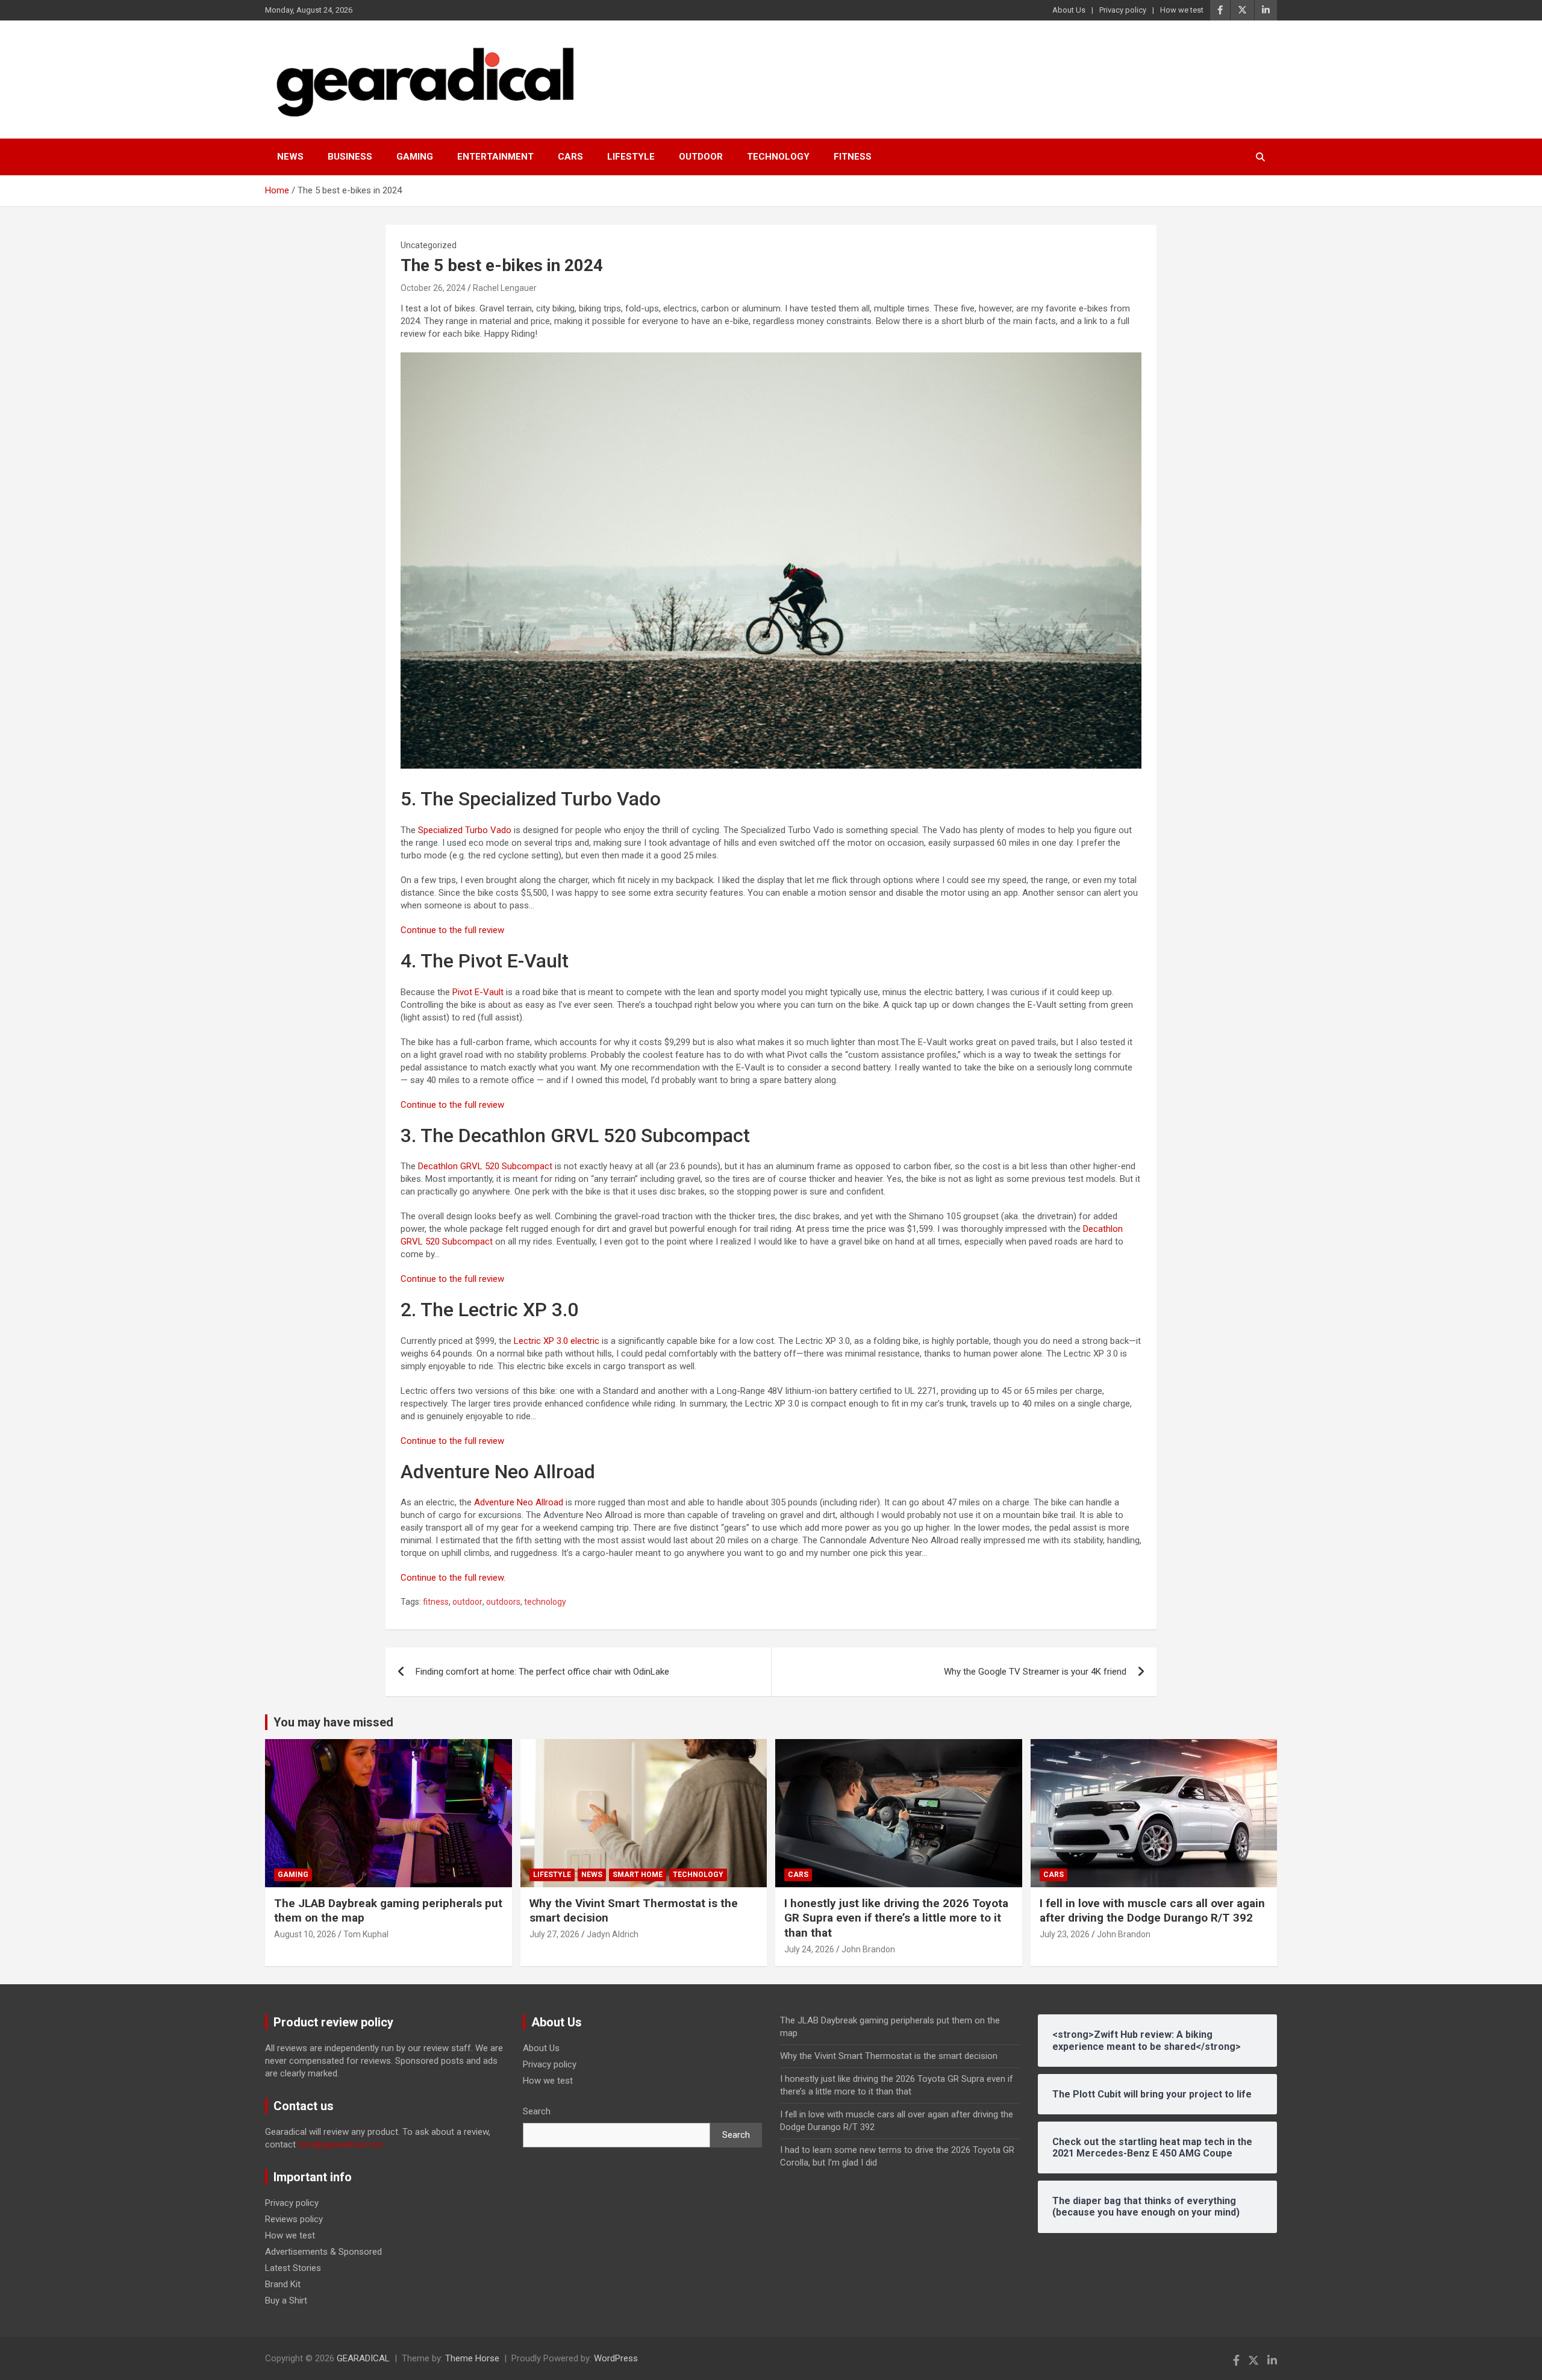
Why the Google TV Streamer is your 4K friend (1035, 1672)
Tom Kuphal (366, 1934)
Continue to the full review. (453, 1578)
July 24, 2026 (809, 1949)
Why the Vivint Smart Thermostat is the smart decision (889, 2056)
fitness (436, 1602)
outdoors (503, 1602)
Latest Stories (293, 2268)
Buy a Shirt (286, 2300)
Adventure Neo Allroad (519, 1502)
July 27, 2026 (554, 1934)
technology (545, 1602)
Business (350, 157)
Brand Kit (283, 2284)
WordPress (616, 2358)
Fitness (853, 157)
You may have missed (333, 1722)
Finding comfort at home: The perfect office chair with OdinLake (542, 1672)
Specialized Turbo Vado (464, 830)
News (290, 157)
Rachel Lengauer (505, 288)
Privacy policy (1123, 10)
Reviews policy (294, 2219)
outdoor (467, 1602)
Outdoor (701, 157)
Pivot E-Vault (478, 992)
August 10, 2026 (305, 1934)
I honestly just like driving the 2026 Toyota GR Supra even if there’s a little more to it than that (896, 1918)
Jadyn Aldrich (613, 1934)
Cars (570, 157)
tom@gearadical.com (341, 2144)
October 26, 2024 (433, 288)
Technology (778, 157)
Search (537, 2111)
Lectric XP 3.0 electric (557, 1341)
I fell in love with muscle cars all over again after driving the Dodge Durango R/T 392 (1152, 1911)
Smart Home (638, 1875)
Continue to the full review (452, 930)
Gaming (415, 157)
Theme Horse (472, 2358)
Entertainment (495, 157)
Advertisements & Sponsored (323, 2252)
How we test (1182, 10)
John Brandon (868, 1949)
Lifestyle (631, 157)
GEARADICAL (363, 2358)
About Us (1069, 10)
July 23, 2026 (1065, 1934)
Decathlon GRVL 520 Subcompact (484, 1166)
